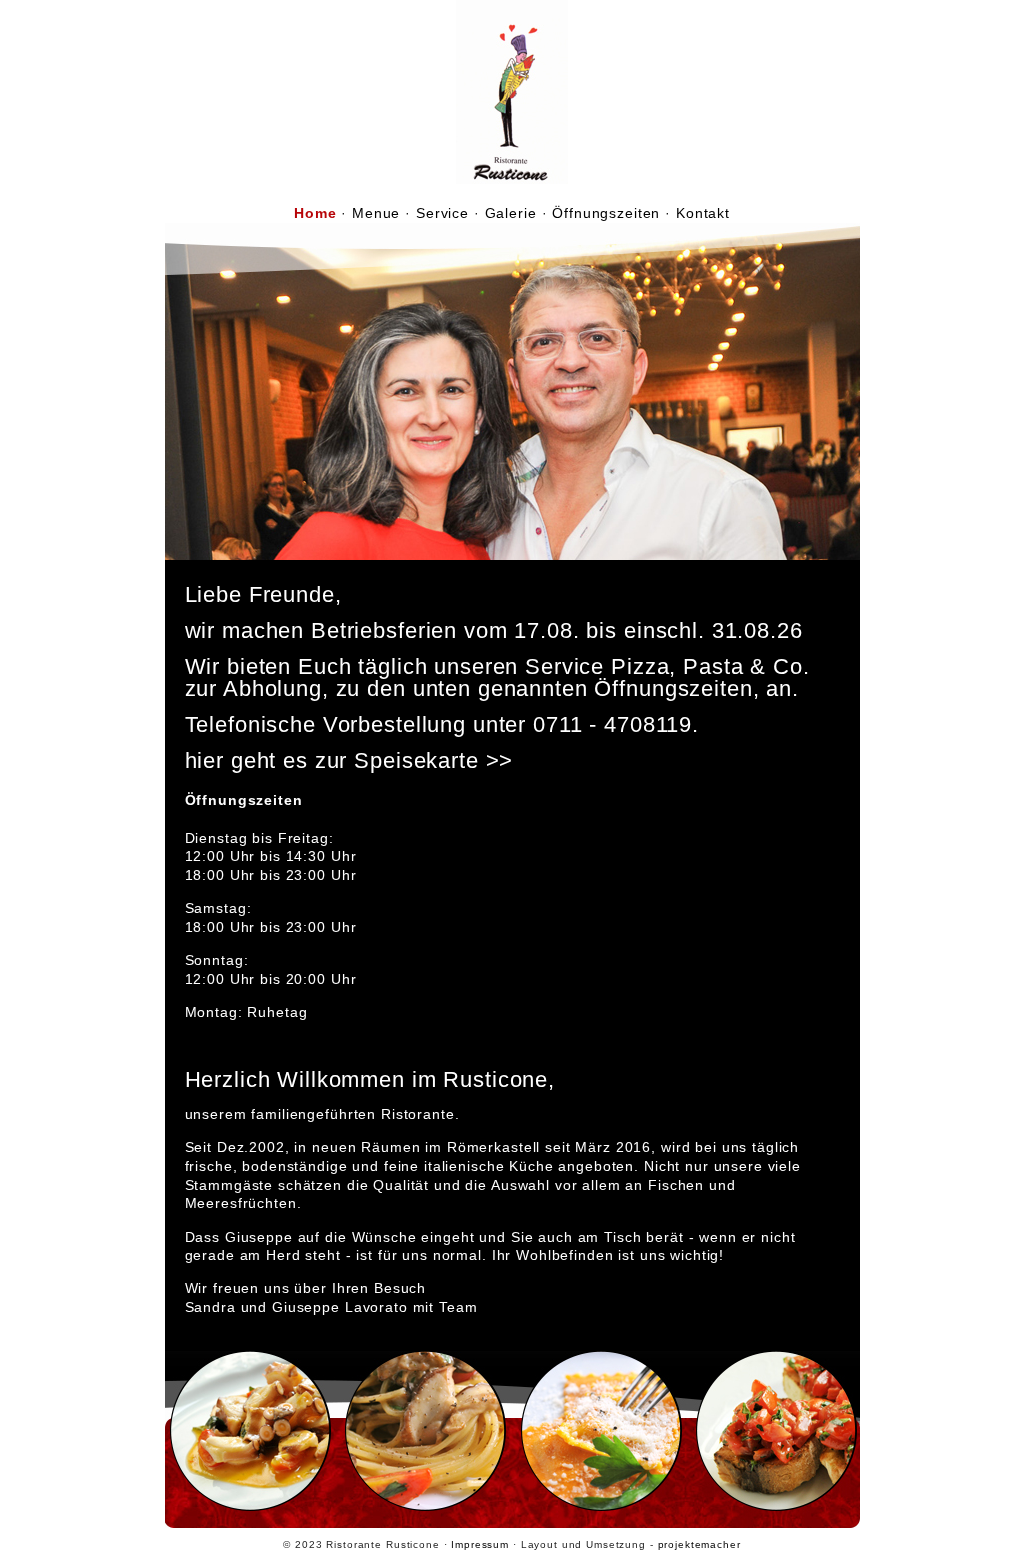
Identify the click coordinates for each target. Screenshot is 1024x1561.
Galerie (511, 213)
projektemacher (699, 1544)
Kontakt (703, 213)
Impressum (480, 1544)
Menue (376, 213)
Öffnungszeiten (606, 213)
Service (442, 213)
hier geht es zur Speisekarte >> (349, 760)
